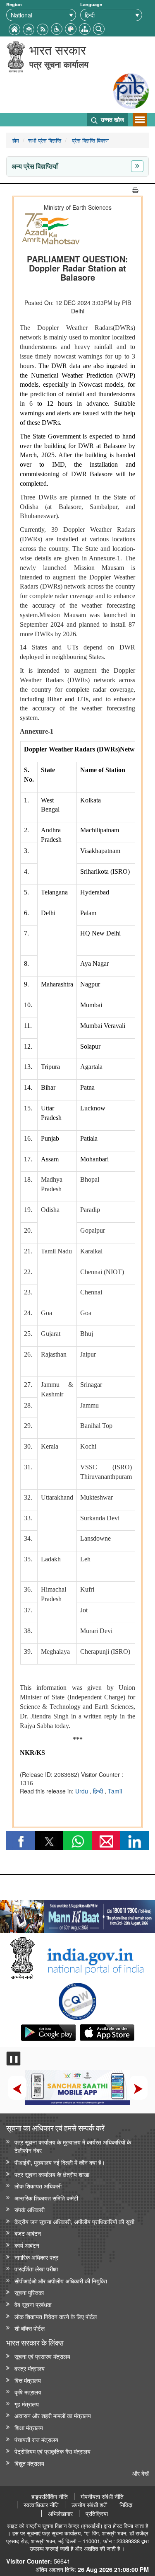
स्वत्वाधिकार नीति (41, 2505)
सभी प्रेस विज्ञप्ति (45, 140)
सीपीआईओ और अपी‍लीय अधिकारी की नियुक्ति (61, 2281)
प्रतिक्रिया (97, 2513)
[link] (77, 1914)
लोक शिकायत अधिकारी (38, 2186)
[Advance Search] (99, 28)
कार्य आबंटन (27, 2245)
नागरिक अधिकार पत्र (36, 2257)
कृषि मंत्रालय (28, 2392)
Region (14, 4)
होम (16, 140)
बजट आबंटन (28, 2233)
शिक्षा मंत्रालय (29, 2427)
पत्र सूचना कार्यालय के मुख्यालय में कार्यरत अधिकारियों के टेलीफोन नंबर (73, 2146)
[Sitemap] (85, 28)
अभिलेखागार (60, 2513)
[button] (57, 28)
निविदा (126, 2505)
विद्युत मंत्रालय (29, 2463)
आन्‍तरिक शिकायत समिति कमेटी (46, 2198)
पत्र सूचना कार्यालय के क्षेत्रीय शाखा (52, 2174)
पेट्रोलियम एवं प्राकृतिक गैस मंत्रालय (52, 2451)
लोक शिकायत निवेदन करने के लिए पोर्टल (56, 2316)
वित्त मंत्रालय (28, 2380)
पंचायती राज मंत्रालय (36, 2439)
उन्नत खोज (112, 119)
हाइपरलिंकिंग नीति (50, 2496)
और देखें (141, 2473)
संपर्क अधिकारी (30, 2209)
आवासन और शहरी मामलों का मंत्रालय (53, 2415)
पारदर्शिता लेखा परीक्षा (36, 2269)
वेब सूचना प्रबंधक (33, 2304)
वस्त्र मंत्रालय (30, 2368)
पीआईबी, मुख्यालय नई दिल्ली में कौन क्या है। (60, 2162)
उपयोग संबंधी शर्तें (89, 2505)
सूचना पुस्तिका (29, 2292)
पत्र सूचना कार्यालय (59, 64)
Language (91, 4)
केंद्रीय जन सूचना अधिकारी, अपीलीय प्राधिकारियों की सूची (74, 2221)
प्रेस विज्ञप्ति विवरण (89, 140)
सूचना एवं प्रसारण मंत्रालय (42, 2356)
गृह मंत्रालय (27, 2404)
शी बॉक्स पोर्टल (30, 2328)
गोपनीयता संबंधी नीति (102, 2496)
